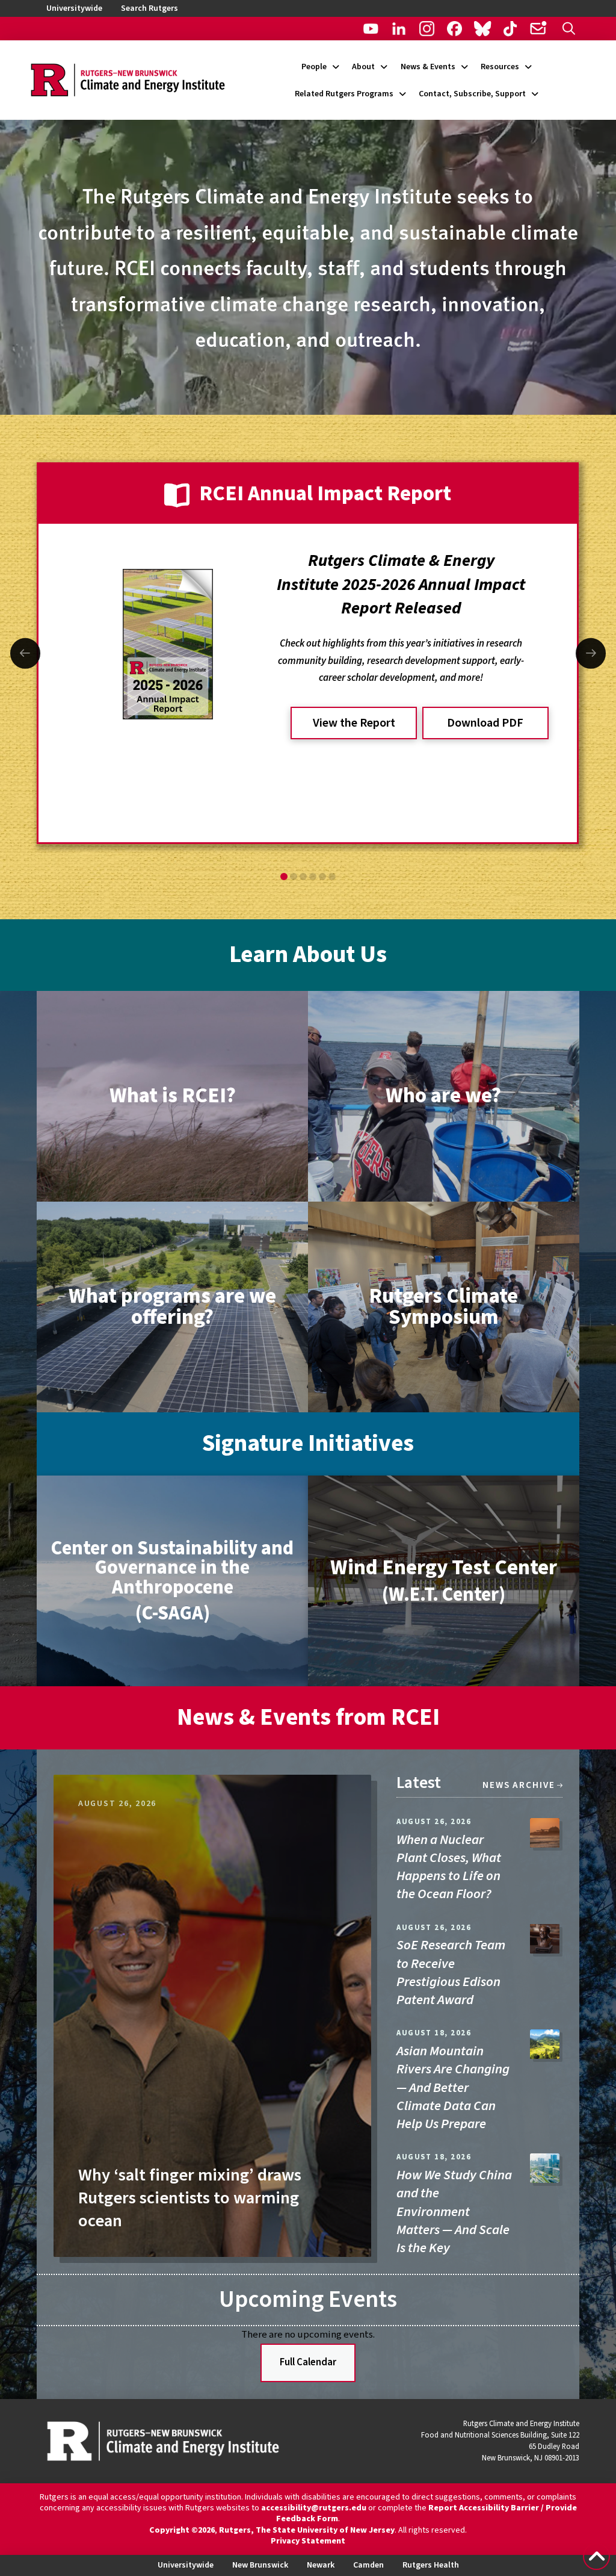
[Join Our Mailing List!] (537, 29)
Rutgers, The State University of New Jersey (307, 2530)
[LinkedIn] (399, 29)
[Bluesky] (482, 29)
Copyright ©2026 (182, 2530)
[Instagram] (427, 29)
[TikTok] (510, 29)
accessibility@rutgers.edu (314, 2508)
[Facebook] (454, 29)
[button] (569, 29)
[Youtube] (371, 29)
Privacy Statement (308, 2541)
